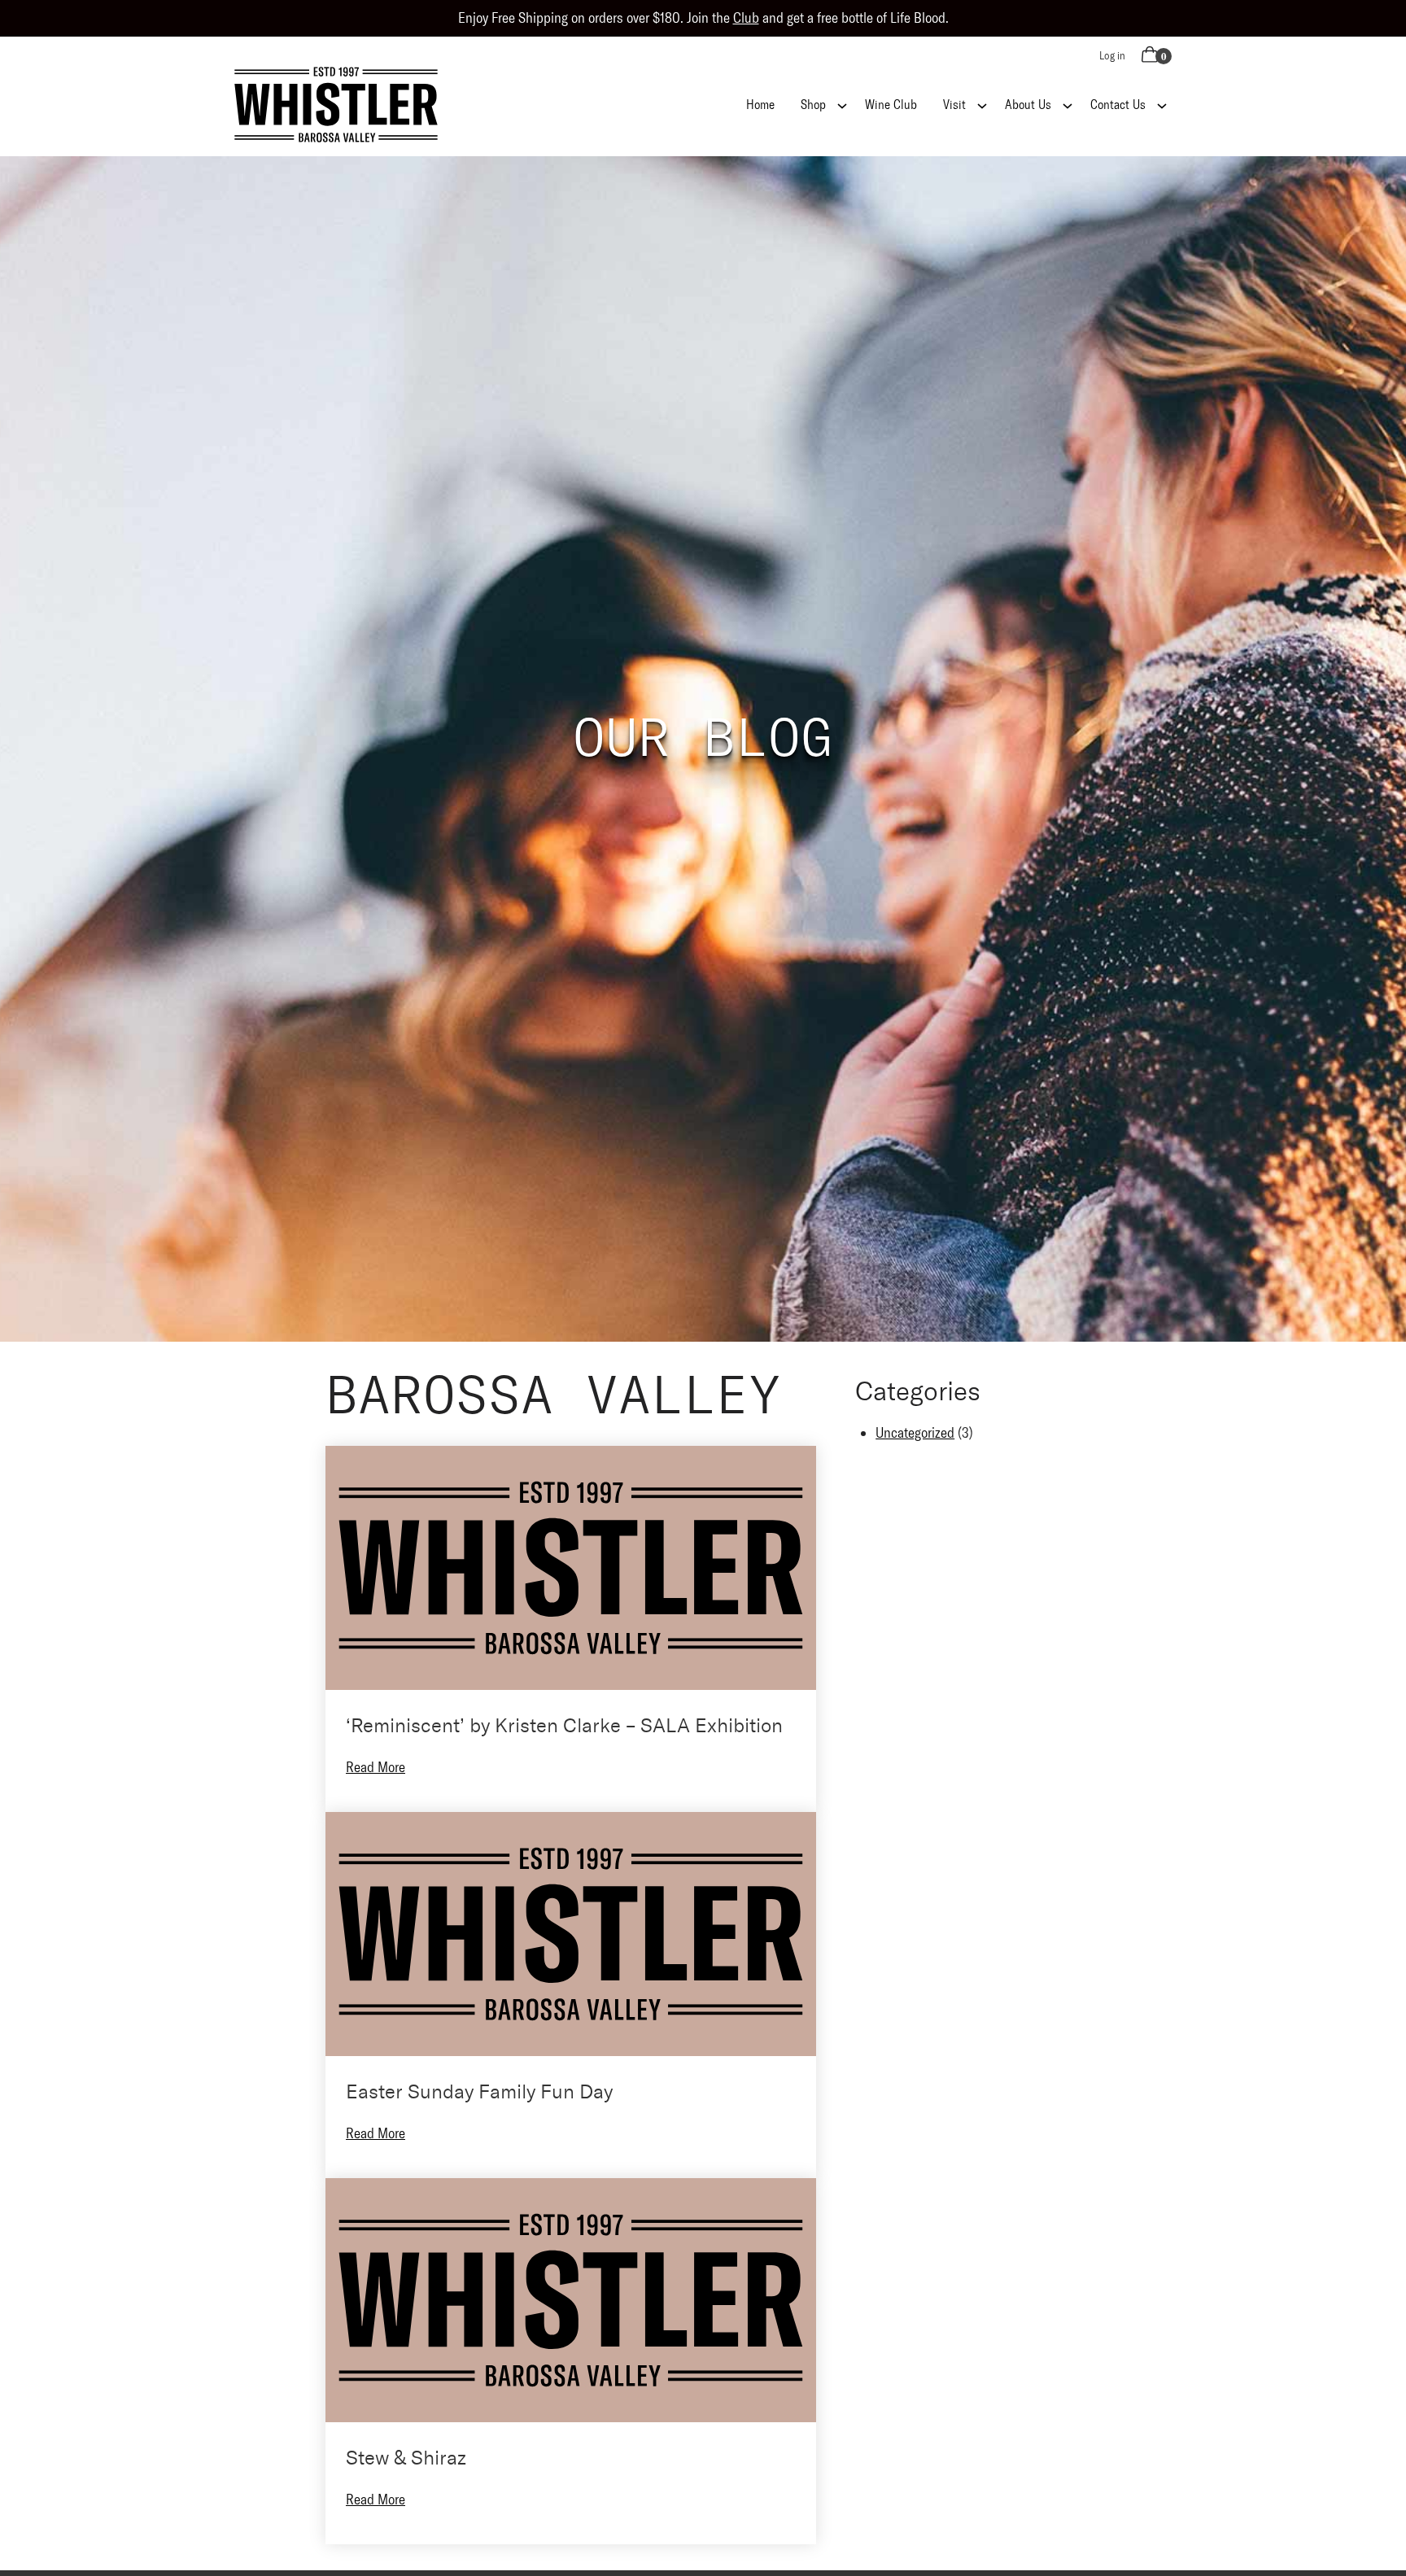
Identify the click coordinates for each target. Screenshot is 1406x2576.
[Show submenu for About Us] (1068, 104)
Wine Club (891, 105)
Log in (1112, 56)
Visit (954, 105)
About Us (1028, 105)
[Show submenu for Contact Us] (1162, 104)
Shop (813, 105)
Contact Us (1118, 105)
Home (760, 105)
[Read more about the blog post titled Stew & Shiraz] (571, 2361)
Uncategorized (915, 1433)
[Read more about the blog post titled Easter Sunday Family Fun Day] (571, 1995)
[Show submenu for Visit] (982, 104)
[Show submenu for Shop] (842, 104)
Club (746, 18)
